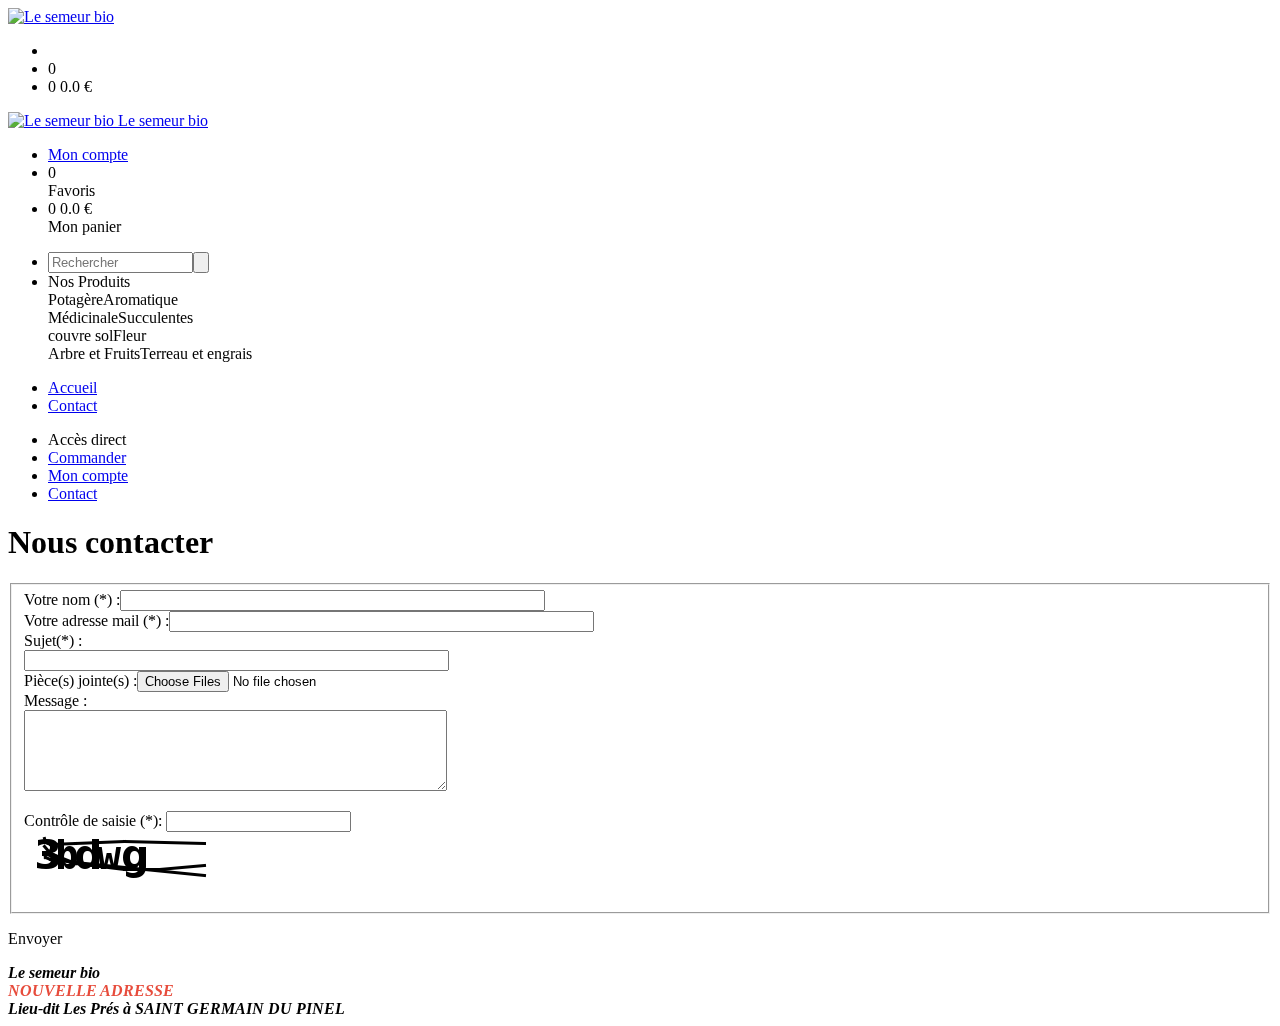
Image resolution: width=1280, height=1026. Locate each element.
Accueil (72, 387)
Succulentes (155, 317)
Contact (72, 405)
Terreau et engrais (196, 353)
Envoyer (35, 938)
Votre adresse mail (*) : (96, 620)
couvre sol (80, 335)
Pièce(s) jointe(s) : (80, 680)
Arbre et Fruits (94, 353)
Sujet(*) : (53, 640)
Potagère (75, 299)
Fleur (129, 335)
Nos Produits (89, 281)
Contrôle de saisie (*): (93, 820)
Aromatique (140, 299)
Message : (55, 700)
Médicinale (83, 317)
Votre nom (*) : (72, 599)
